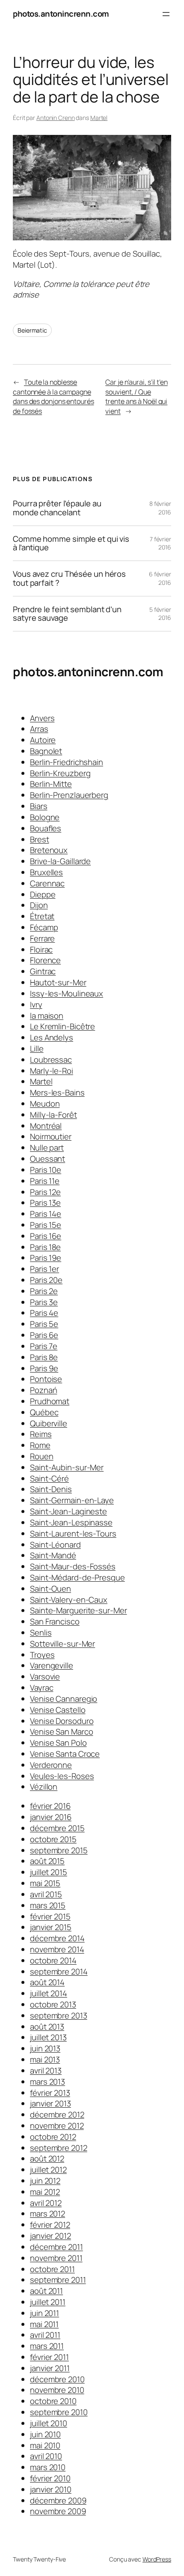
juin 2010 (45, 2434)
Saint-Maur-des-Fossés (73, 1566)
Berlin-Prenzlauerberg (69, 795)
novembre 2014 (57, 1949)
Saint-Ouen (50, 1589)
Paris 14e (46, 1214)
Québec (44, 1412)
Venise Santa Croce (65, 1754)
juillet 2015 (49, 1872)
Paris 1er (45, 1269)
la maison (47, 1016)
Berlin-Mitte (51, 784)
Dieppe (43, 894)
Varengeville (52, 1665)
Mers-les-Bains (57, 1092)
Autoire (43, 740)
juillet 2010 (49, 2423)
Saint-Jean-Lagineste (68, 1511)
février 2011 (49, 2357)
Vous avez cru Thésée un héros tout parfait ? (69, 578)
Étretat (42, 916)
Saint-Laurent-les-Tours (73, 1533)
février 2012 (50, 2225)
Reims (41, 1434)
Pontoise (46, 1379)
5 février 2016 (160, 614)
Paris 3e (44, 1302)
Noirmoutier (51, 1136)
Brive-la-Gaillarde (60, 861)
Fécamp (44, 927)
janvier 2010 (51, 2489)
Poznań (43, 1390)
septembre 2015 (59, 1850)
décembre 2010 (57, 2379)
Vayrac (42, 1688)
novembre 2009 (58, 2511)
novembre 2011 (56, 2258)
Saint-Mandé (53, 1555)
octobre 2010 (53, 2401)
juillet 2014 (49, 1993)
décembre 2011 (56, 2247)
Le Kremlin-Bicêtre (62, 1026)
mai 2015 (45, 1883)
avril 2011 (45, 2335)
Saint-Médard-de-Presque (77, 1577)
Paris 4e (44, 1313)
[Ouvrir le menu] (166, 14)
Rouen (42, 1456)
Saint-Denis (51, 1489)
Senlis (41, 1633)
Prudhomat (50, 1401)
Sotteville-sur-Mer (62, 1644)
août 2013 (47, 2027)
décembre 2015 (57, 1828)
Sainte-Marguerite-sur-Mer (79, 1610)
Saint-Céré (49, 1478)
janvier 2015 (51, 1927)
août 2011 (46, 2291)
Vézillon (44, 1787)
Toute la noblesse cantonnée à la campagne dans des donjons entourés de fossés (53, 397)
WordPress (157, 2559)
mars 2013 (47, 2082)
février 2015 (50, 1916)
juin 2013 (45, 2048)
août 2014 (47, 1982)
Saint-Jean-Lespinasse (71, 1522)
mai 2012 (45, 2192)
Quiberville (49, 1423)
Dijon (39, 905)
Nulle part (47, 1148)
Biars (39, 806)
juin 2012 (45, 2181)
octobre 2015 (53, 1839)
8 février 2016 (160, 508)
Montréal (46, 1126)
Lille (37, 1049)
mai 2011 (44, 2324)
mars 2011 (47, 2346)
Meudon (45, 1104)
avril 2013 (46, 2071)
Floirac (41, 949)
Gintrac (43, 971)
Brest (40, 839)
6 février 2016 (160, 578)
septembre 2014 (59, 1971)
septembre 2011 (58, 2280)
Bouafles (46, 828)
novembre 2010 (57, 2390)
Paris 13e (45, 1203)
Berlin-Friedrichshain (67, 762)
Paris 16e (46, 1236)
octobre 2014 (53, 1960)
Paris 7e (44, 1346)
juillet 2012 (48, 2170)
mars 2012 (47, 2214)
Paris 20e (46, 1280)
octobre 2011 (52, 2269)
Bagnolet (46, 751)
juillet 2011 (48, 2302)
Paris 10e (46, 1170)
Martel (99, 118)
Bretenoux (49, 850)
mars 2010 (48, 2467)
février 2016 (50, 1806)
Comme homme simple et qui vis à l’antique (71, 543)
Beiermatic (32, 330)
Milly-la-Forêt (53, 1115)
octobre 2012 (53, 2137)
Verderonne (51, 1765)
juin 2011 (45, 2313)
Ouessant (47, 1159)
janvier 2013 (50, 2103)
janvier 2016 (51, 1817)
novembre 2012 (57, 2126)
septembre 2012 (59, 2148)
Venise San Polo (58, 1743)
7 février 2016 (160, 543)
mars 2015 (48, 1905)
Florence (45, 960)
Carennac (47, 883)
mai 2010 (45, 2445)
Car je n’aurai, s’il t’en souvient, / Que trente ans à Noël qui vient (137, 397)
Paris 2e (44, 1291)
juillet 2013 (48, 2037)
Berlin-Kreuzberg (60, 773)
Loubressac (51, 1060)
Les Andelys (52, 1037)
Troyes (42, 1655)
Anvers (42, 718)
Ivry (36, 1005)
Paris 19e (46, 1258)
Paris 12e (45, 1192)
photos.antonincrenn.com (61, 14)
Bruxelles (46, 872)
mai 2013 (45, 2059)
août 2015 (47, 1861)
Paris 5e (44, 1324)
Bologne (45, 817)
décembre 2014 (57, 1938)
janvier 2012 (50, 2236)
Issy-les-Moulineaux (67, 993)
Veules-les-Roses (62, 1776)
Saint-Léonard (55, 1545)
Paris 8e (44, 1357)
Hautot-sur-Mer (58, 982)
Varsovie (45, 1676)
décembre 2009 (58, 2500)
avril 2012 (46, 2203)
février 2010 (50, 2478)
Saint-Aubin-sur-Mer (67, 1467)
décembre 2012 (57, 2115)
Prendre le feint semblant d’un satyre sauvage (67, 614)
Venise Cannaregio (64, 1699)
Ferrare (42, 938)
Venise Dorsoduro (62, 1721)
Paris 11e (45, 1181)
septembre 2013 (59, 2015)
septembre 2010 (59, 2412)
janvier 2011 (50, 2368)
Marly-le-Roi (52, 1071)
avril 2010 (46, 2456)
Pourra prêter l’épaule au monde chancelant (57, 508)
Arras (39, 729)
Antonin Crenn (56, 118)
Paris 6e (44, 1335)
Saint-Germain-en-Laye (72, 1500)
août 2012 (47, 2158)
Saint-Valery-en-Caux (69, 1600)
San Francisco (55, 1621)
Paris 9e (44, 1368)
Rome (40, 1445)
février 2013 (50, 2093)
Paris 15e (46, 1225)
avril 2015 (46, 1894)
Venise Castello (58, 1710)
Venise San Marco (61, 1732)
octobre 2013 (53, 2004)
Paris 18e (45, 1247)
